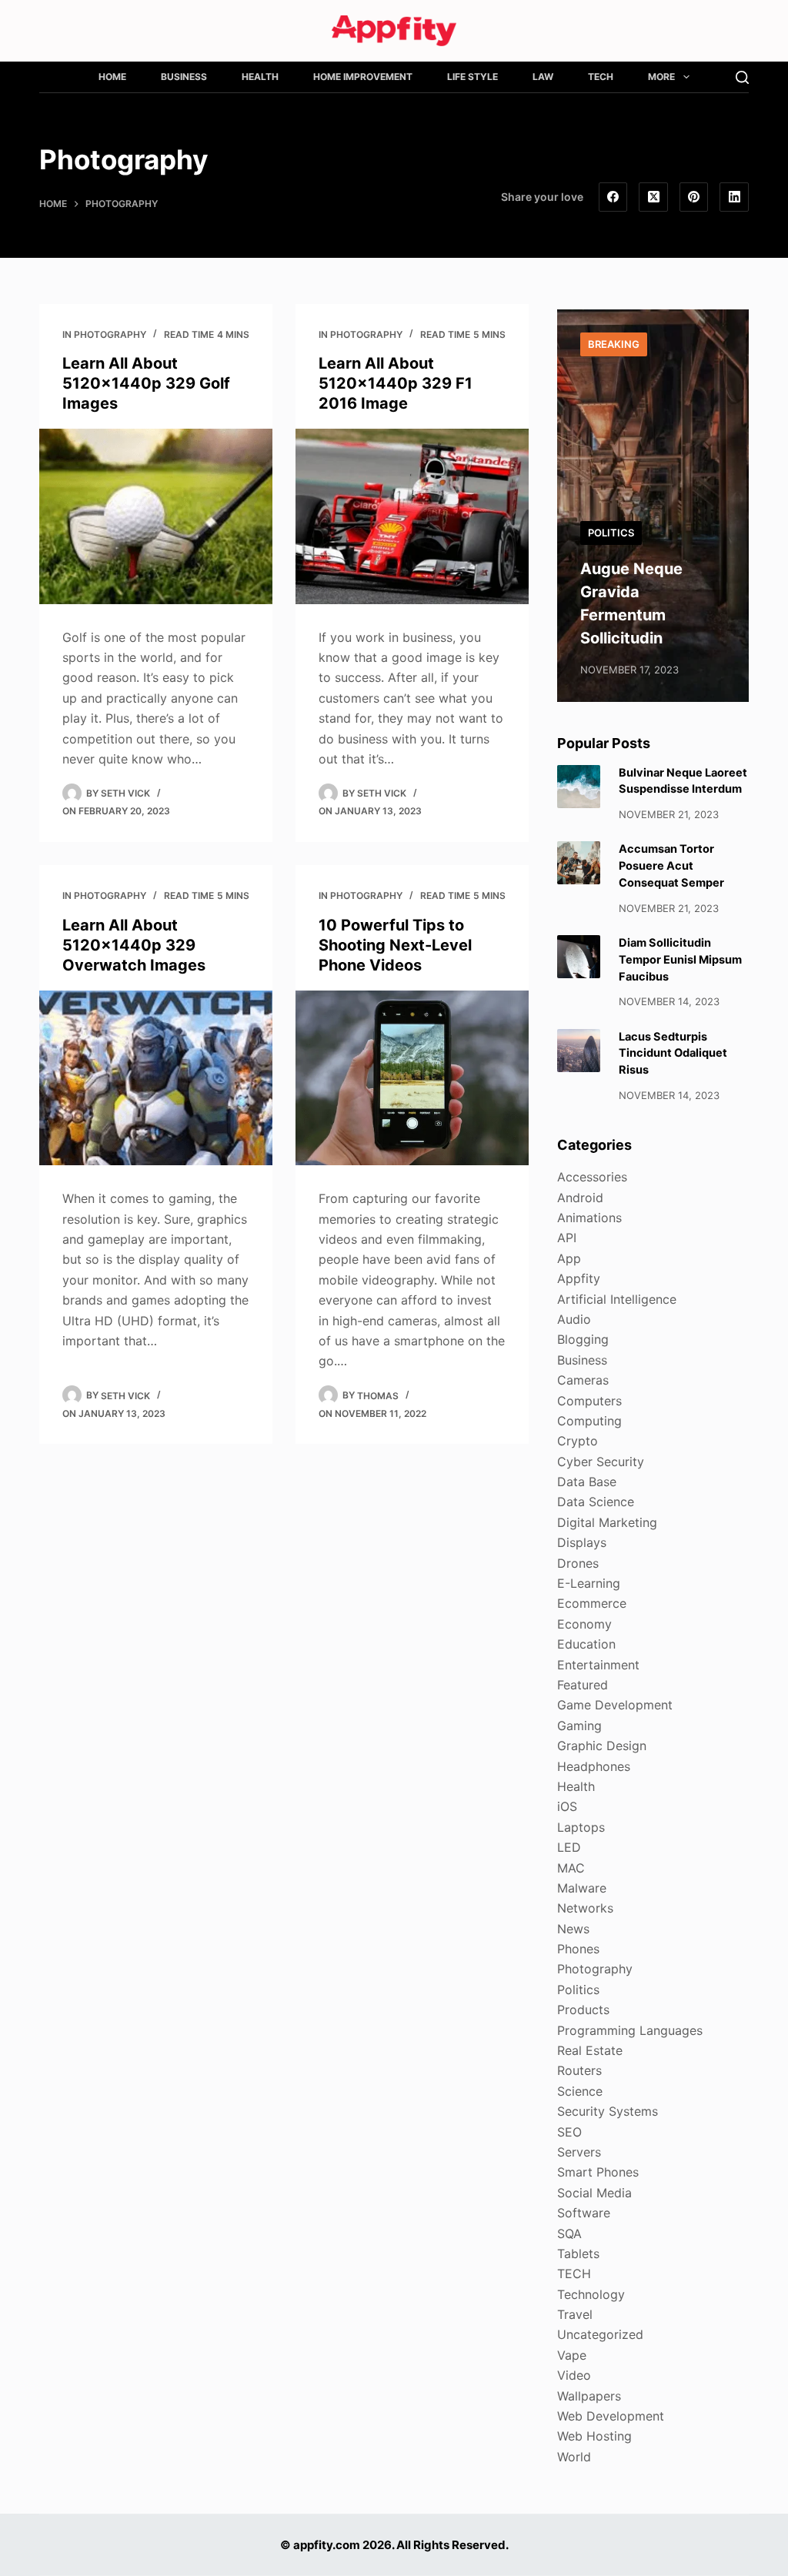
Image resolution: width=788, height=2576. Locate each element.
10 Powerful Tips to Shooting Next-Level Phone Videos (395, 945)
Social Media (594, 2193)
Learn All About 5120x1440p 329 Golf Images (146, 383)
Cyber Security (601, 1462)
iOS (567, 1806)
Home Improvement (363, 77)
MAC (571, 1868)
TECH (601, 77)
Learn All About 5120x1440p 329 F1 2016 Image (396, 383)
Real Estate (590, 2050)
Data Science (596, 1502)
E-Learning (589, 1583)
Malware (582, 1888)
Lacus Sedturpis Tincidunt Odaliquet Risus (673, 1054)
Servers (579, 2152)
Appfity (579, 1278)
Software (584, 2213)
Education (586, 1644)
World (574, 2457)
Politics (611, 533)
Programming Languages (630, 2030)
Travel (575, 2314)
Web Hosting (594, 2436)
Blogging (583, 1339)
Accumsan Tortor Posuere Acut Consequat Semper (671, 866)
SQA (569, 2234)
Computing (589, 1421)
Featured (583, 1685)
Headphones (594, 1766)
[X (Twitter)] (653, 197)
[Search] (742, 77)
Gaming (579, 1726)
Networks (585, 1908)
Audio (574, 1319)
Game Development (615, 1705)
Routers (579, 2070)
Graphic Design (602, 1746)
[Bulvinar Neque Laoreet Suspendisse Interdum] (579, 787)
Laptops (581, 1827)
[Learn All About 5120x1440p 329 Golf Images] (156, 516)
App (569, 1258)
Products (583, 2010)
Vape (572, 2355)
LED (569, 1847)
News (573, 1929)
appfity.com (327, 2545)
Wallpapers (589, 2396)
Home (112, 77)
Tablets (578, 2254)
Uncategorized (600, 2334)
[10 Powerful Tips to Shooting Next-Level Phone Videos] (412, 1078)
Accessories (592, 1177)
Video (574, 2375)
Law (543, 77)
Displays (582, 1542)
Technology (591, 2294)
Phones (578, 1949)
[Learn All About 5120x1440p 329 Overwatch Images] (156, 1078)
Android (580, 1198)
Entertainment (598, 1665)
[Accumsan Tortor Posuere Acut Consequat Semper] (579, 863)
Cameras (583, 1380)
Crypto (578, 1441)
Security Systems (608, 2111)
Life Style (472, 77)
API (567, 1238)
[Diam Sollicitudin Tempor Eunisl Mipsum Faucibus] (579, 957)
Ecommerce (592, 1603)
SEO (569, 2132)
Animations (589, 1218)
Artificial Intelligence (617, 1299)
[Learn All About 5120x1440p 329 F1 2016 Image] (412, 516)
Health (260, 77)
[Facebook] (613, 197)
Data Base (587, 1482)
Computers (589, 1401)
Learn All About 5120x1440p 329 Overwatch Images (134, 945)
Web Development (611, 2416)
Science (580, 2091)
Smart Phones (598, 2172)
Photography (110, 334)
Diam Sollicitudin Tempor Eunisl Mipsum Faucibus (680, 960)
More (661, 77)
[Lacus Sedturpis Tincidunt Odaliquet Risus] (579, 1051)
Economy (584, 1624)
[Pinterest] (694, 197)
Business (184, 77)
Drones (578, 1563)
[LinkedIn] (734, 197)
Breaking (614, 344)
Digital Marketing (607, 1522)
